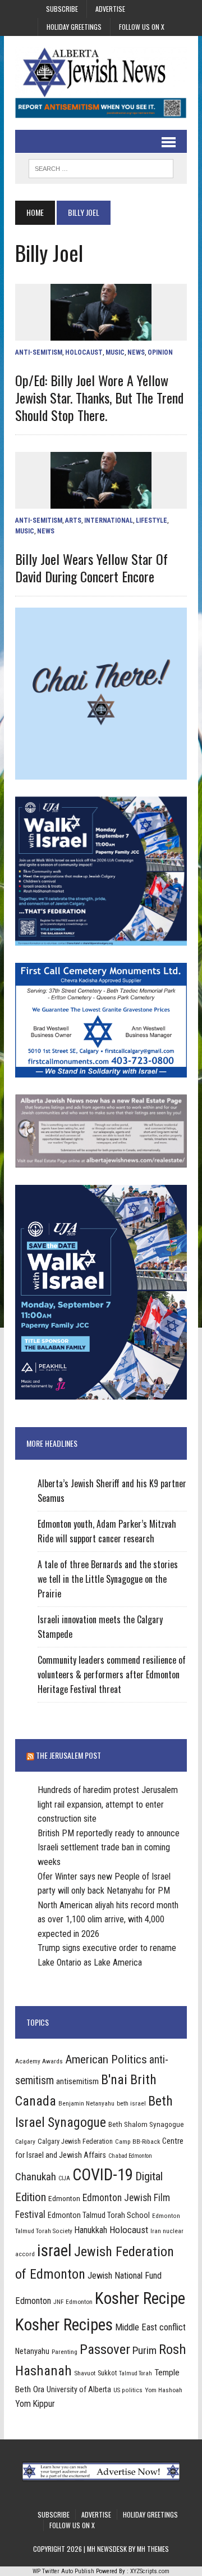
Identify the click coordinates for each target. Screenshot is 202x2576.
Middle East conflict (150, 2327)
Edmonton (64, 2198)
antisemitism (77, 2081)
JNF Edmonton (73, 2302)
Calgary (25, 2142)
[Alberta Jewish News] (101, 72)
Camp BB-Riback (137, 2142)
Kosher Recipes (64, 2325)
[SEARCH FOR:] (101, 167)
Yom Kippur (35, 2404)
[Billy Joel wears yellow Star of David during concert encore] (101, 501)
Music (115, 352)
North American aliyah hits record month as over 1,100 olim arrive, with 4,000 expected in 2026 (108, 1919)
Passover (105, 2349)
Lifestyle (151, 520)
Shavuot (85, 2373)
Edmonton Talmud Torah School (99, 2215)
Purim (144, 2350)
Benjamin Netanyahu (86, 2103)
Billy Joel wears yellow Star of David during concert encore (91, 567)
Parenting (65, 2352)
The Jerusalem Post (68, 1755)
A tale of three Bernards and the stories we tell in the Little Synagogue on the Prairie (108, 1579)
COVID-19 (103, 2175)
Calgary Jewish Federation (75, 2141)
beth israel (131, 2103)
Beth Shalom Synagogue (146, 2124)
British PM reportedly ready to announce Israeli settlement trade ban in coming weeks (109, 1848)
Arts (73, 520)
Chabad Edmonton (130, 2156)
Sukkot (107, 2373)
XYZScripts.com (150, 2571)
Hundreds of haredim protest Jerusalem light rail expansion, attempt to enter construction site (108, 1804)
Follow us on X (142, 27)
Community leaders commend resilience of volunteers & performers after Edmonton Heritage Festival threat (112, 1674)
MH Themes (153, 2549)
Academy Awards (39, 2061)
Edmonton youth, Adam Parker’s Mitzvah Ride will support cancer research (107, 1531)
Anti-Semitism (39, 352)
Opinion (160, 352)
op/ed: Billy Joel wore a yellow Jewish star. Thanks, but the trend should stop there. (99, 397)
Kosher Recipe (140, 2298)
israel (54, 2251)
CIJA (64, 2178)
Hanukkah (91, 2230)
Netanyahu (32, 2351)
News (136, 352)
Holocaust (84, 352)
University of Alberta (79, 2389)
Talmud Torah (136, 2373)
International (109, 520)
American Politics (106, 2059)
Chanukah (36, 2177)
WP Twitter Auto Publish (63, 2571)
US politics (128, 2390)
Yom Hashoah (164, 2390)
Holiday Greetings (74, 27)
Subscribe (62, 9)
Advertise (110, 9)
